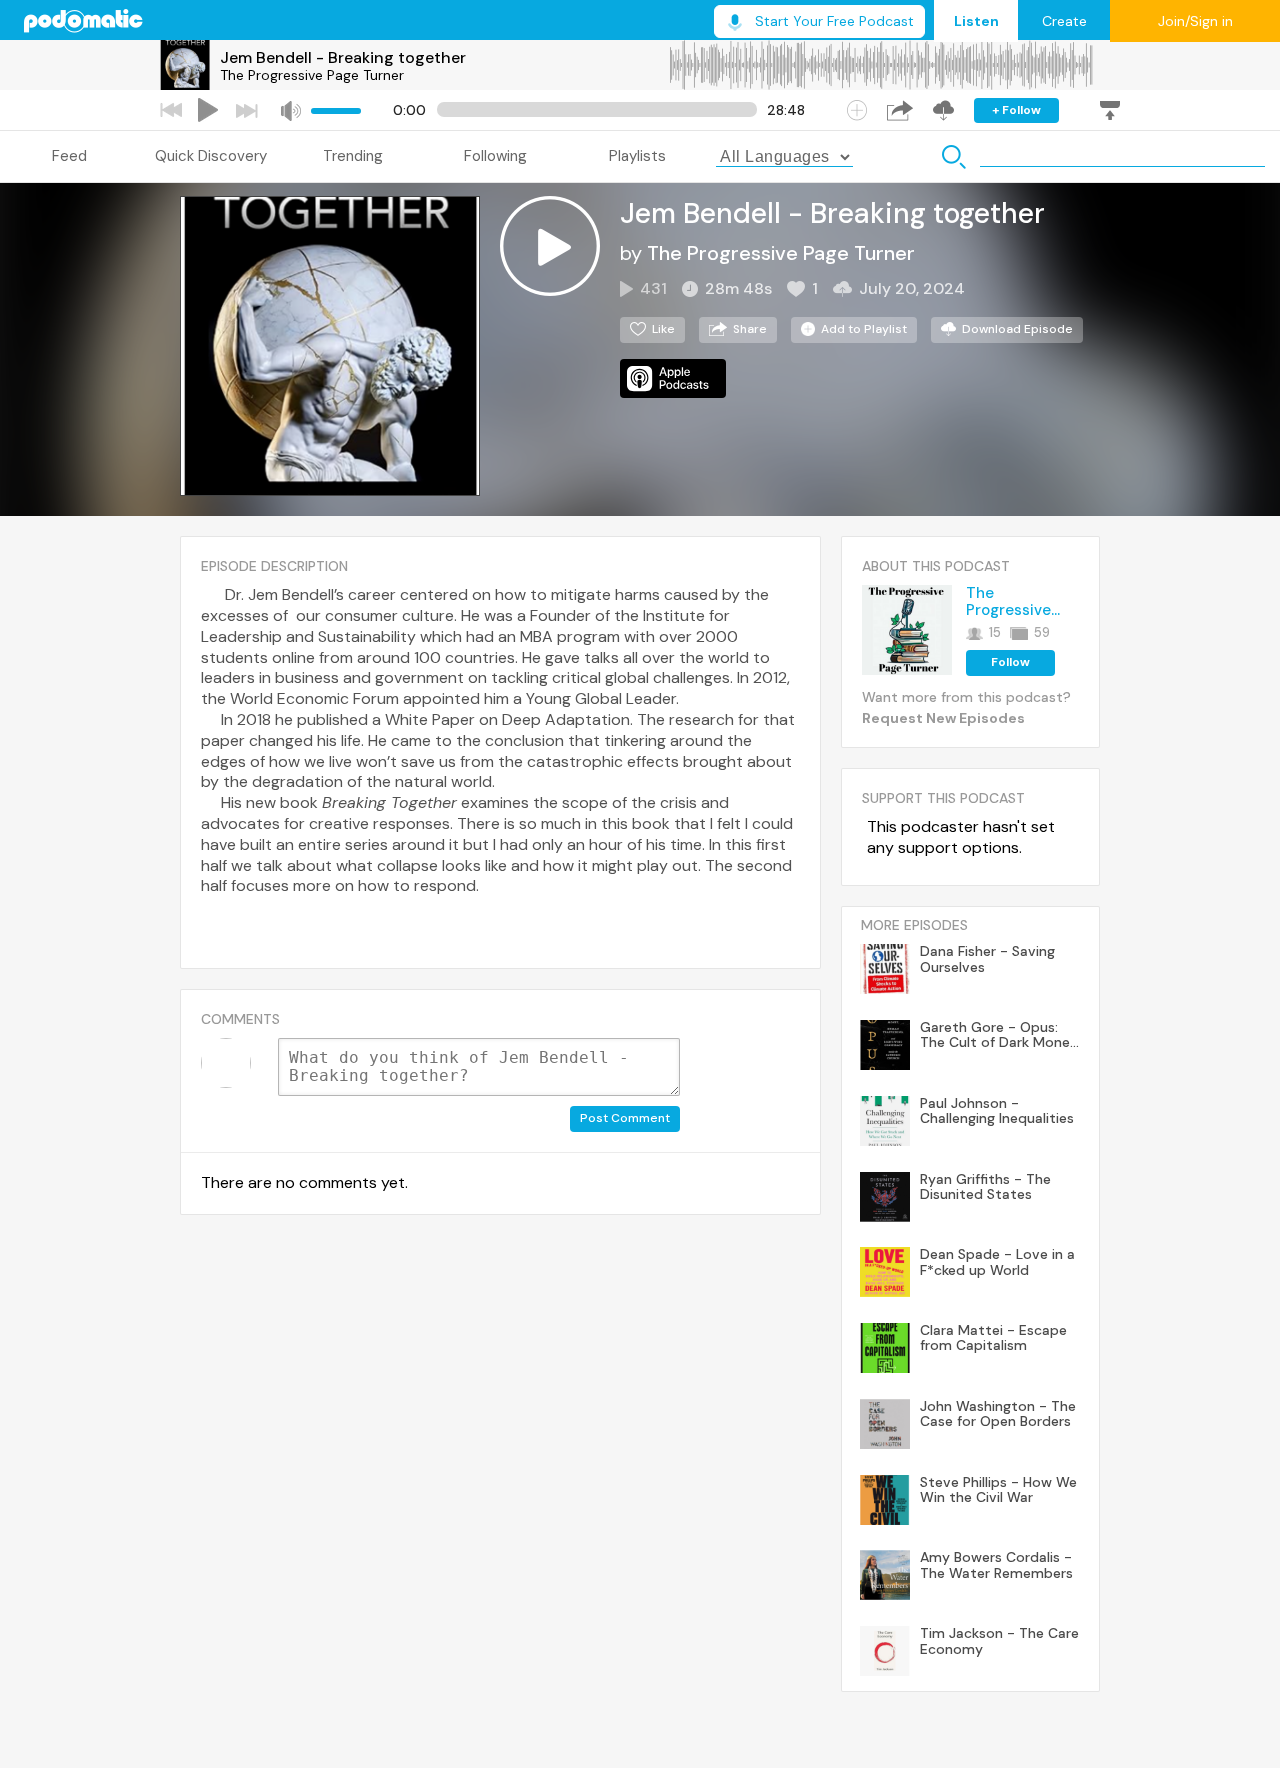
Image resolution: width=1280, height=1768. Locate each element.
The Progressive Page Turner (312, 75)
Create (1064, 21)
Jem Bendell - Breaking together (343, 57)
